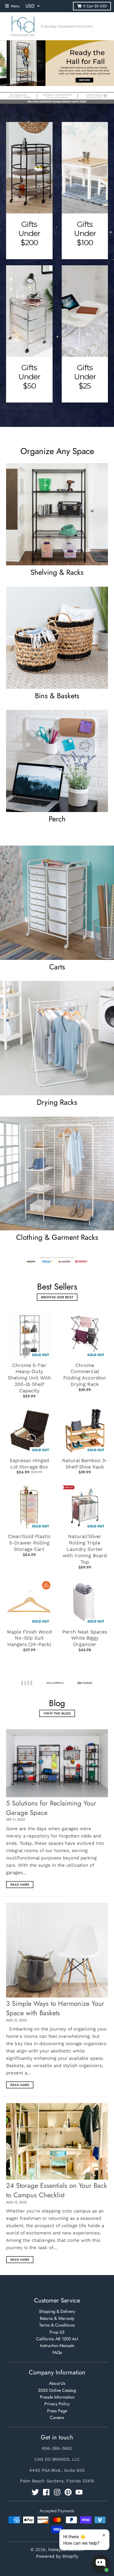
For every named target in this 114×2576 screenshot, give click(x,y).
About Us (57, 2383)
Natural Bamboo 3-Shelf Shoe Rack (85, 1464)
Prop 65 (57, 2332)
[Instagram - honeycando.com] (57, 2492)
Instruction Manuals (57, 2345)
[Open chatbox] (101, 2563)
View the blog (57, 1713)
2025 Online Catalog (57, 2390)
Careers (57, 2417)
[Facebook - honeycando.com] (46, 2492)
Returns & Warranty (57, 2318)
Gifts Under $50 (29, 377)
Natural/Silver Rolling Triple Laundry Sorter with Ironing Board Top (85, 1549)
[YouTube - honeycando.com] (79, 2492)
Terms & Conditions (57, 2325)
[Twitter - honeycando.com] (35, 2492)
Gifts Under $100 (85, 233)
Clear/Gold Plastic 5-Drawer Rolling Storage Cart (29, 1543)
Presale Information (57, 2397)
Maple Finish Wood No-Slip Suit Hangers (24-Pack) (29, 1638)
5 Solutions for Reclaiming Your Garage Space (51, 1808)
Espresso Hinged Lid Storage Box (29, 1464)
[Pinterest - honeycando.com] (68, 2492)
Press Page (57, 2411)
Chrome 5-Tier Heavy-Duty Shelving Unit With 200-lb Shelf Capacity (29, 1378)
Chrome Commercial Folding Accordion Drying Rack (85, 1375)
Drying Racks (57, 1102)
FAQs (57, 2352)
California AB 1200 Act (57, 2339)
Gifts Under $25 (85, 377)
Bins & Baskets (57, 696)
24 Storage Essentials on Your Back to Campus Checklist (57, 2190)
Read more (20, 1885)
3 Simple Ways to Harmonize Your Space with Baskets (55, 2008)
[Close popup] (104, 2535)
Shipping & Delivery (57, 2311)
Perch (57, 819)
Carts (57, 967)
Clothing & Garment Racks (57, 1237)
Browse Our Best (57, 1297)
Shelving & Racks (57, 572)
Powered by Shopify (57, 2556)
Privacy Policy (57, 2404)
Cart (95, 6)
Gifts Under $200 (29, 233)
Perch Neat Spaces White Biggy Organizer (85, 1638)
